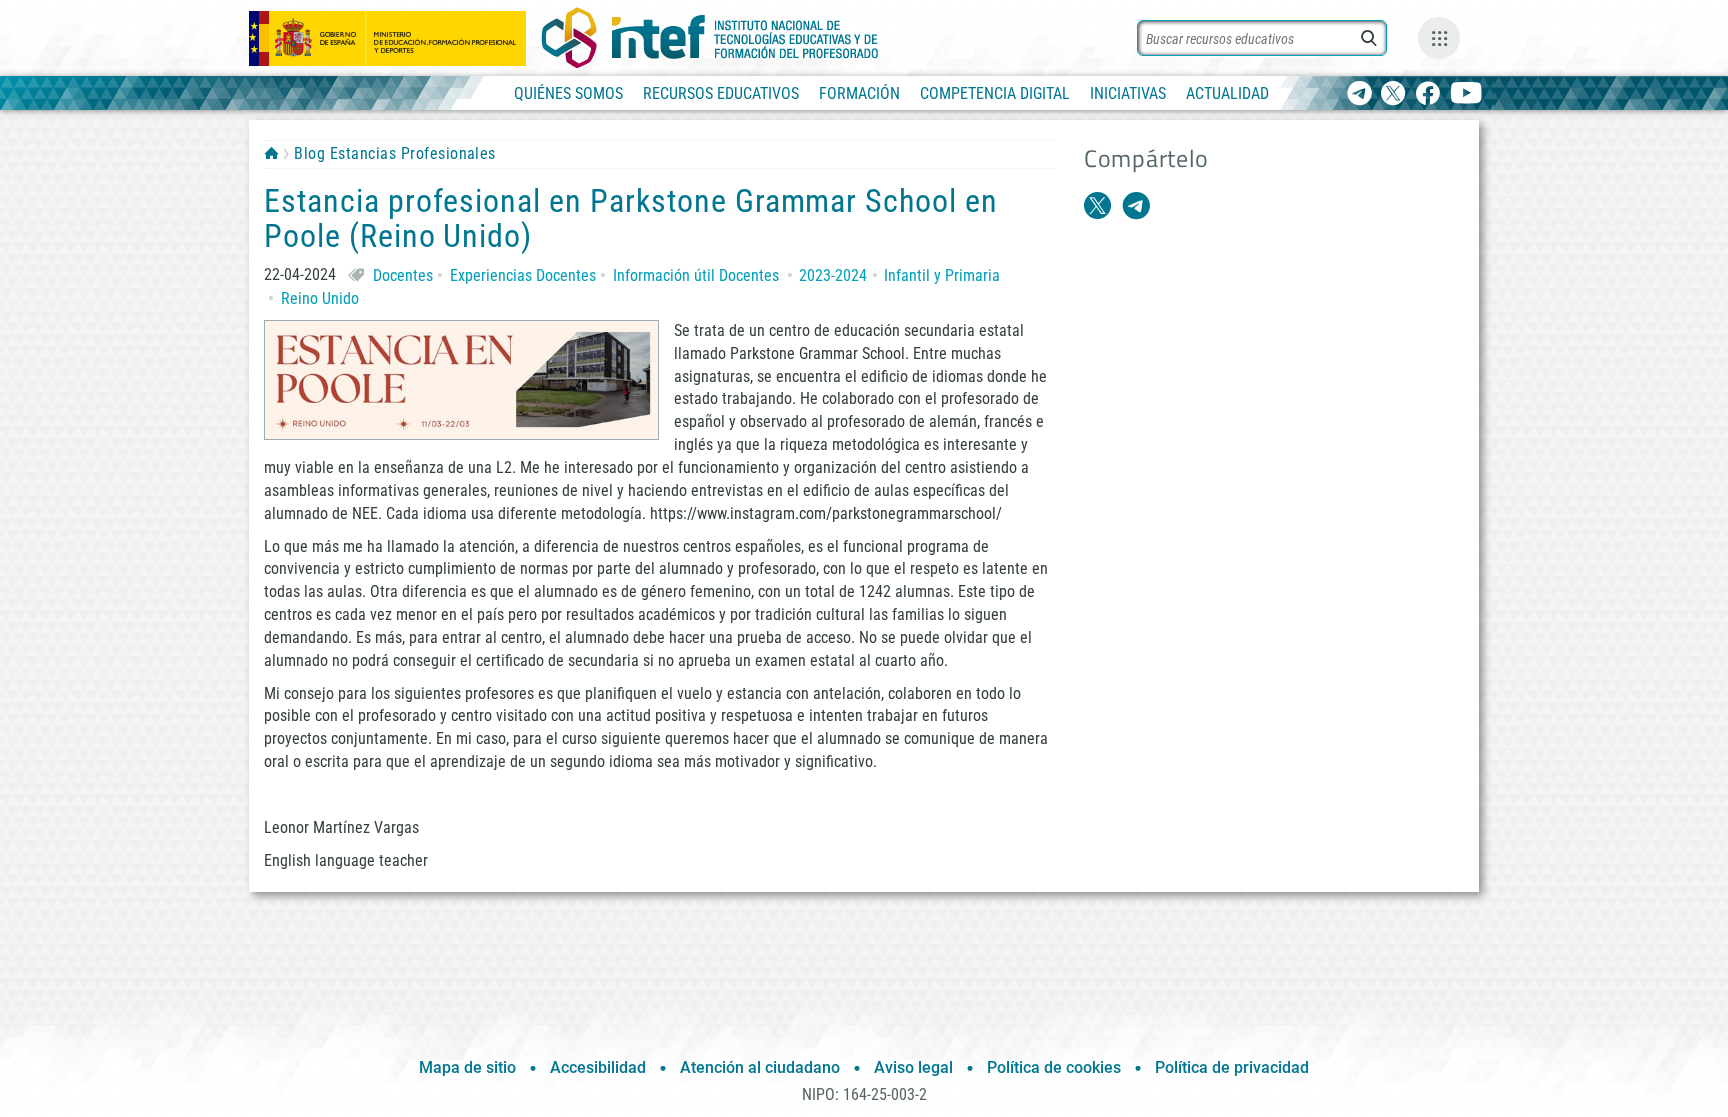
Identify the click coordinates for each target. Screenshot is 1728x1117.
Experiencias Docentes (523, 275)
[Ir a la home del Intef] (710, 38)
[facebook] (1427, 94)
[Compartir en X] (1098, 206)
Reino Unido (320, 298)
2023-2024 (833, 275)
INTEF (271, 153)
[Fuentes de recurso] (1439, 38)
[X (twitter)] (1393, 94)
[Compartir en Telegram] (1136, 206)
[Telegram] (1359, 94)
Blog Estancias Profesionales (394, 153)
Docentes (403, 275)
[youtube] (1466, 94)
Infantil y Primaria (942, 275)
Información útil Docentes (696, 275)
